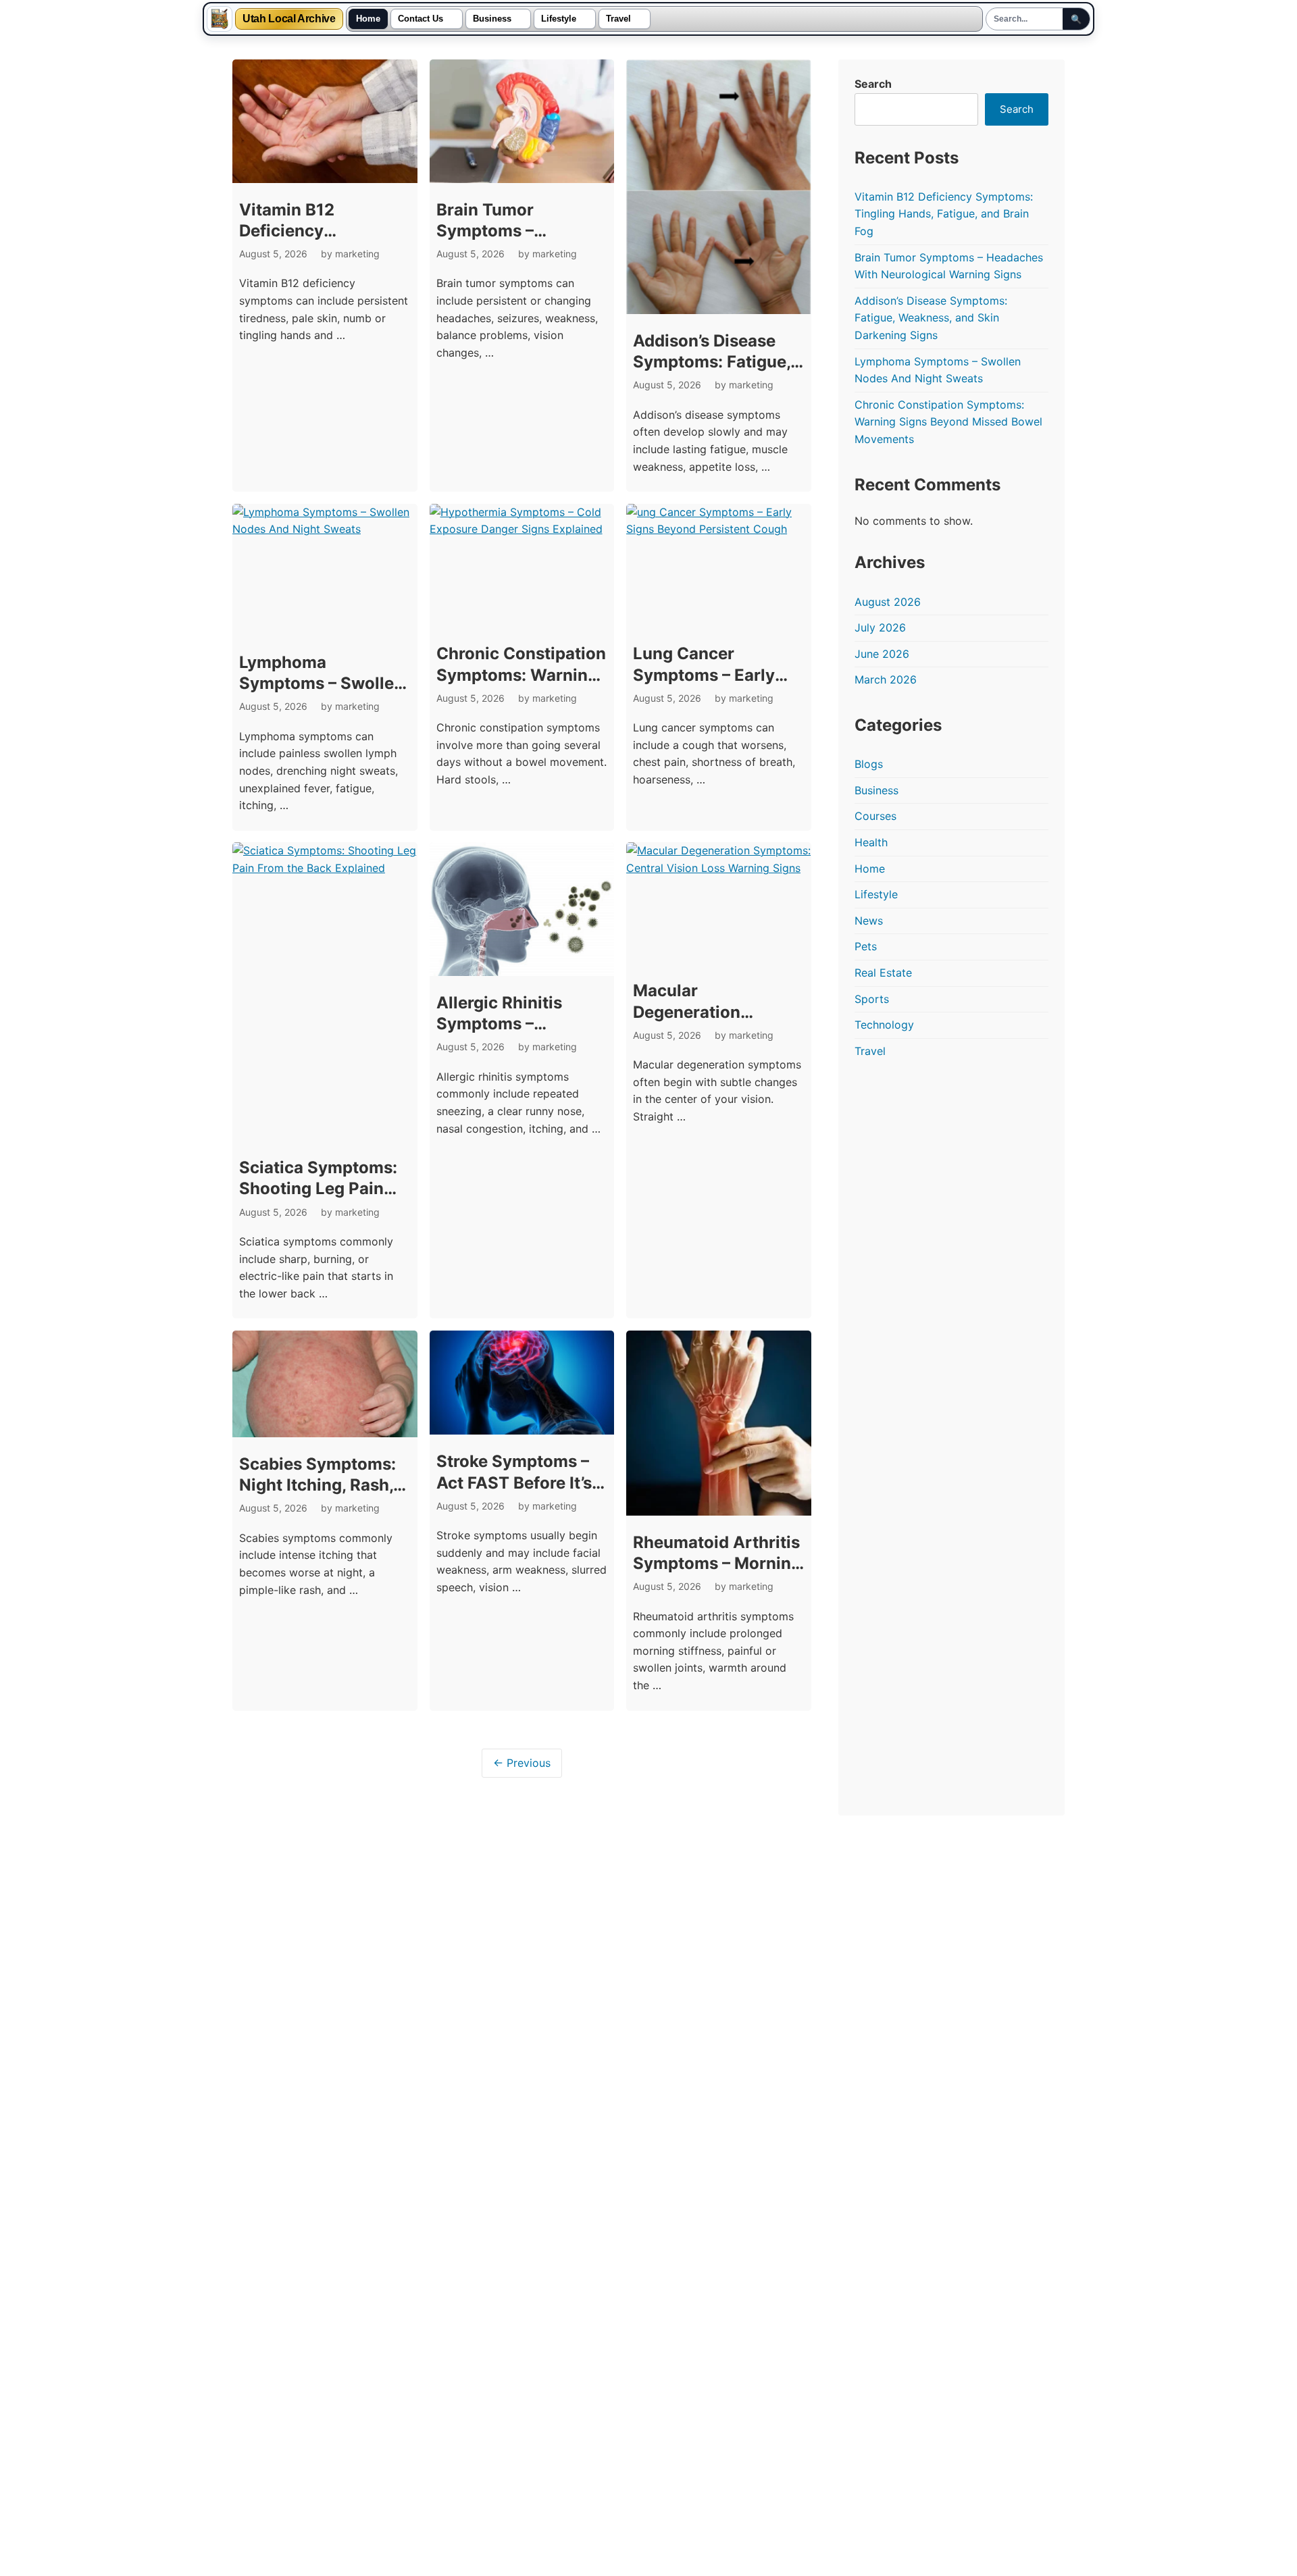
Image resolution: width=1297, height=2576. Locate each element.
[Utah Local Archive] (220, 19)
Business (492, 19)
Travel (618, 19)
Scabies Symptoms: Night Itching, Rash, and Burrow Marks (317, 1485)
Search (873, 84)
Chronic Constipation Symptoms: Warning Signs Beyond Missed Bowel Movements (948, 422)
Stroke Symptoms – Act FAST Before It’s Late (514, 1482)
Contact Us (421, 19)
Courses (875, 816)
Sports (872, 999)
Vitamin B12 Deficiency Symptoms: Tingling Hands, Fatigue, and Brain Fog (944, 214)
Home (368, 19)
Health (871, 842)
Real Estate (883, 973)
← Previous (522, 1763)
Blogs (869, 764)
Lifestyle (559, 19)
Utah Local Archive (289, 19)
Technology (884, 1025)
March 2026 (886, 679)
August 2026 (888, 602)
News (869, 921)
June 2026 (882, 654)
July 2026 (880, 627)
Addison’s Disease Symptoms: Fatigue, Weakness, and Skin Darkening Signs (931, 318)
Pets (866, 946)
